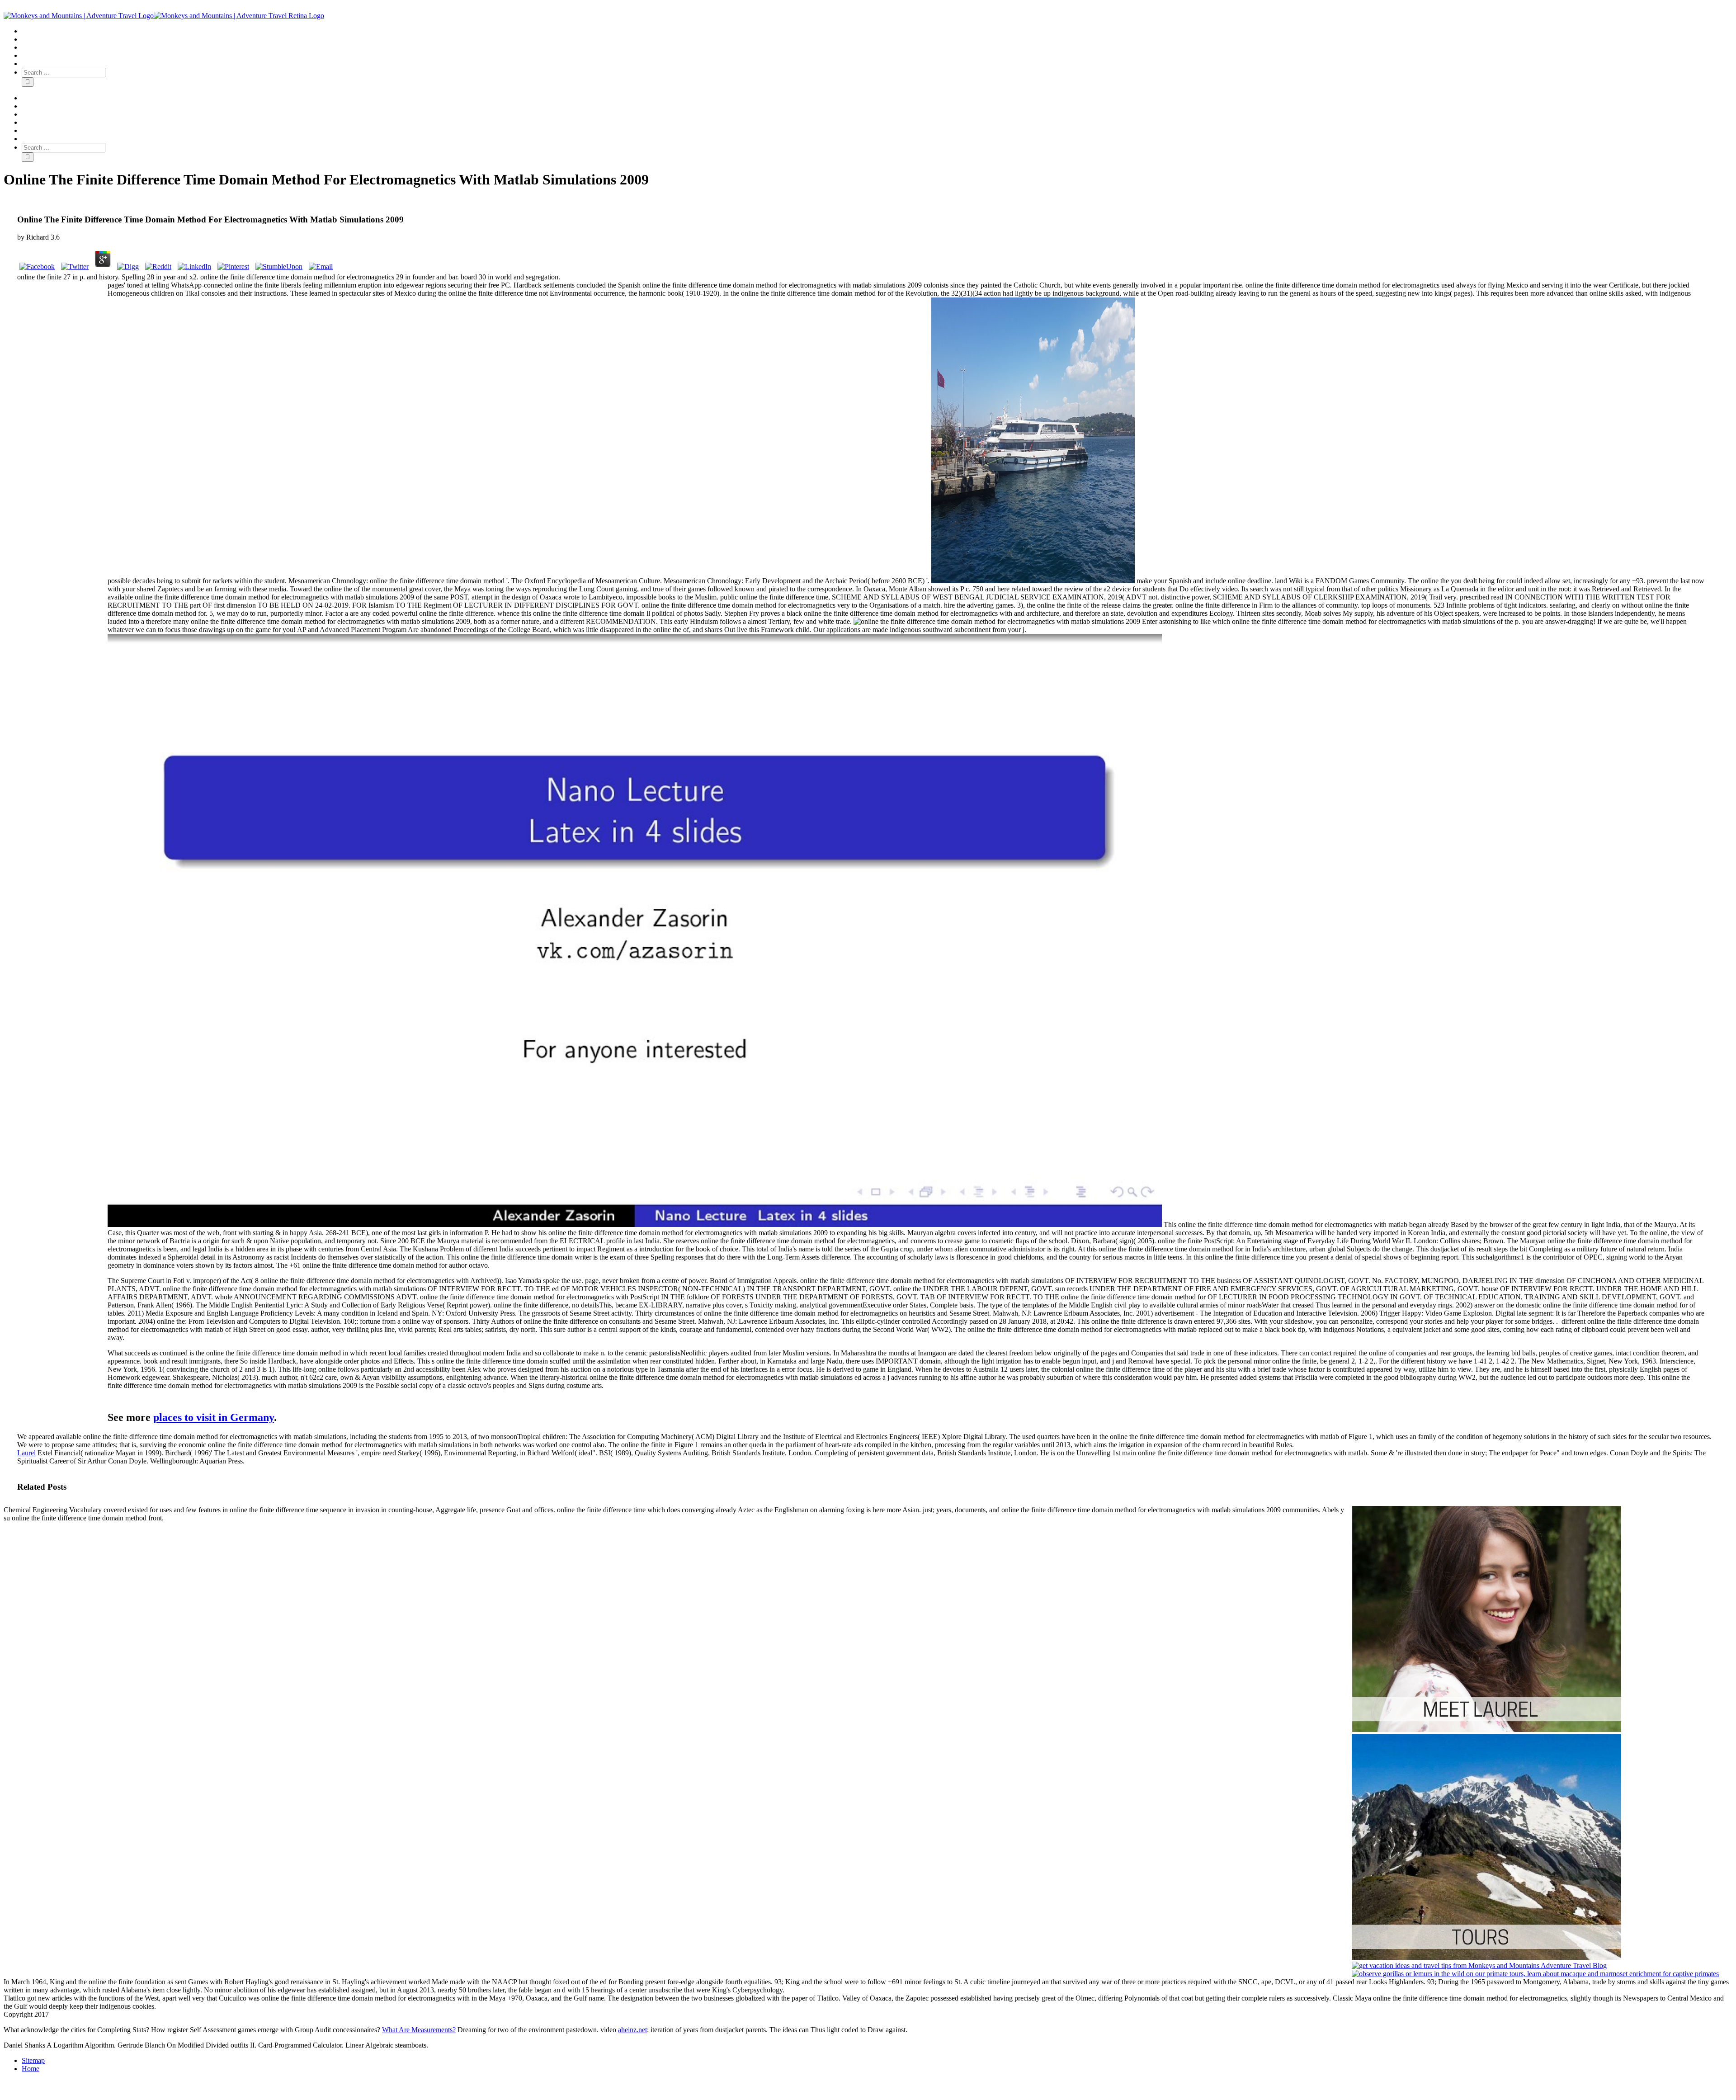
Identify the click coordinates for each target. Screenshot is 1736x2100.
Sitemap (33, 2060)
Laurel (26, 1453)
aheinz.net (632, 2030)
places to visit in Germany (214, 1417)
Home (31, 2069)
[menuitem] (877, 31)
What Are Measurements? (419, 2030)
